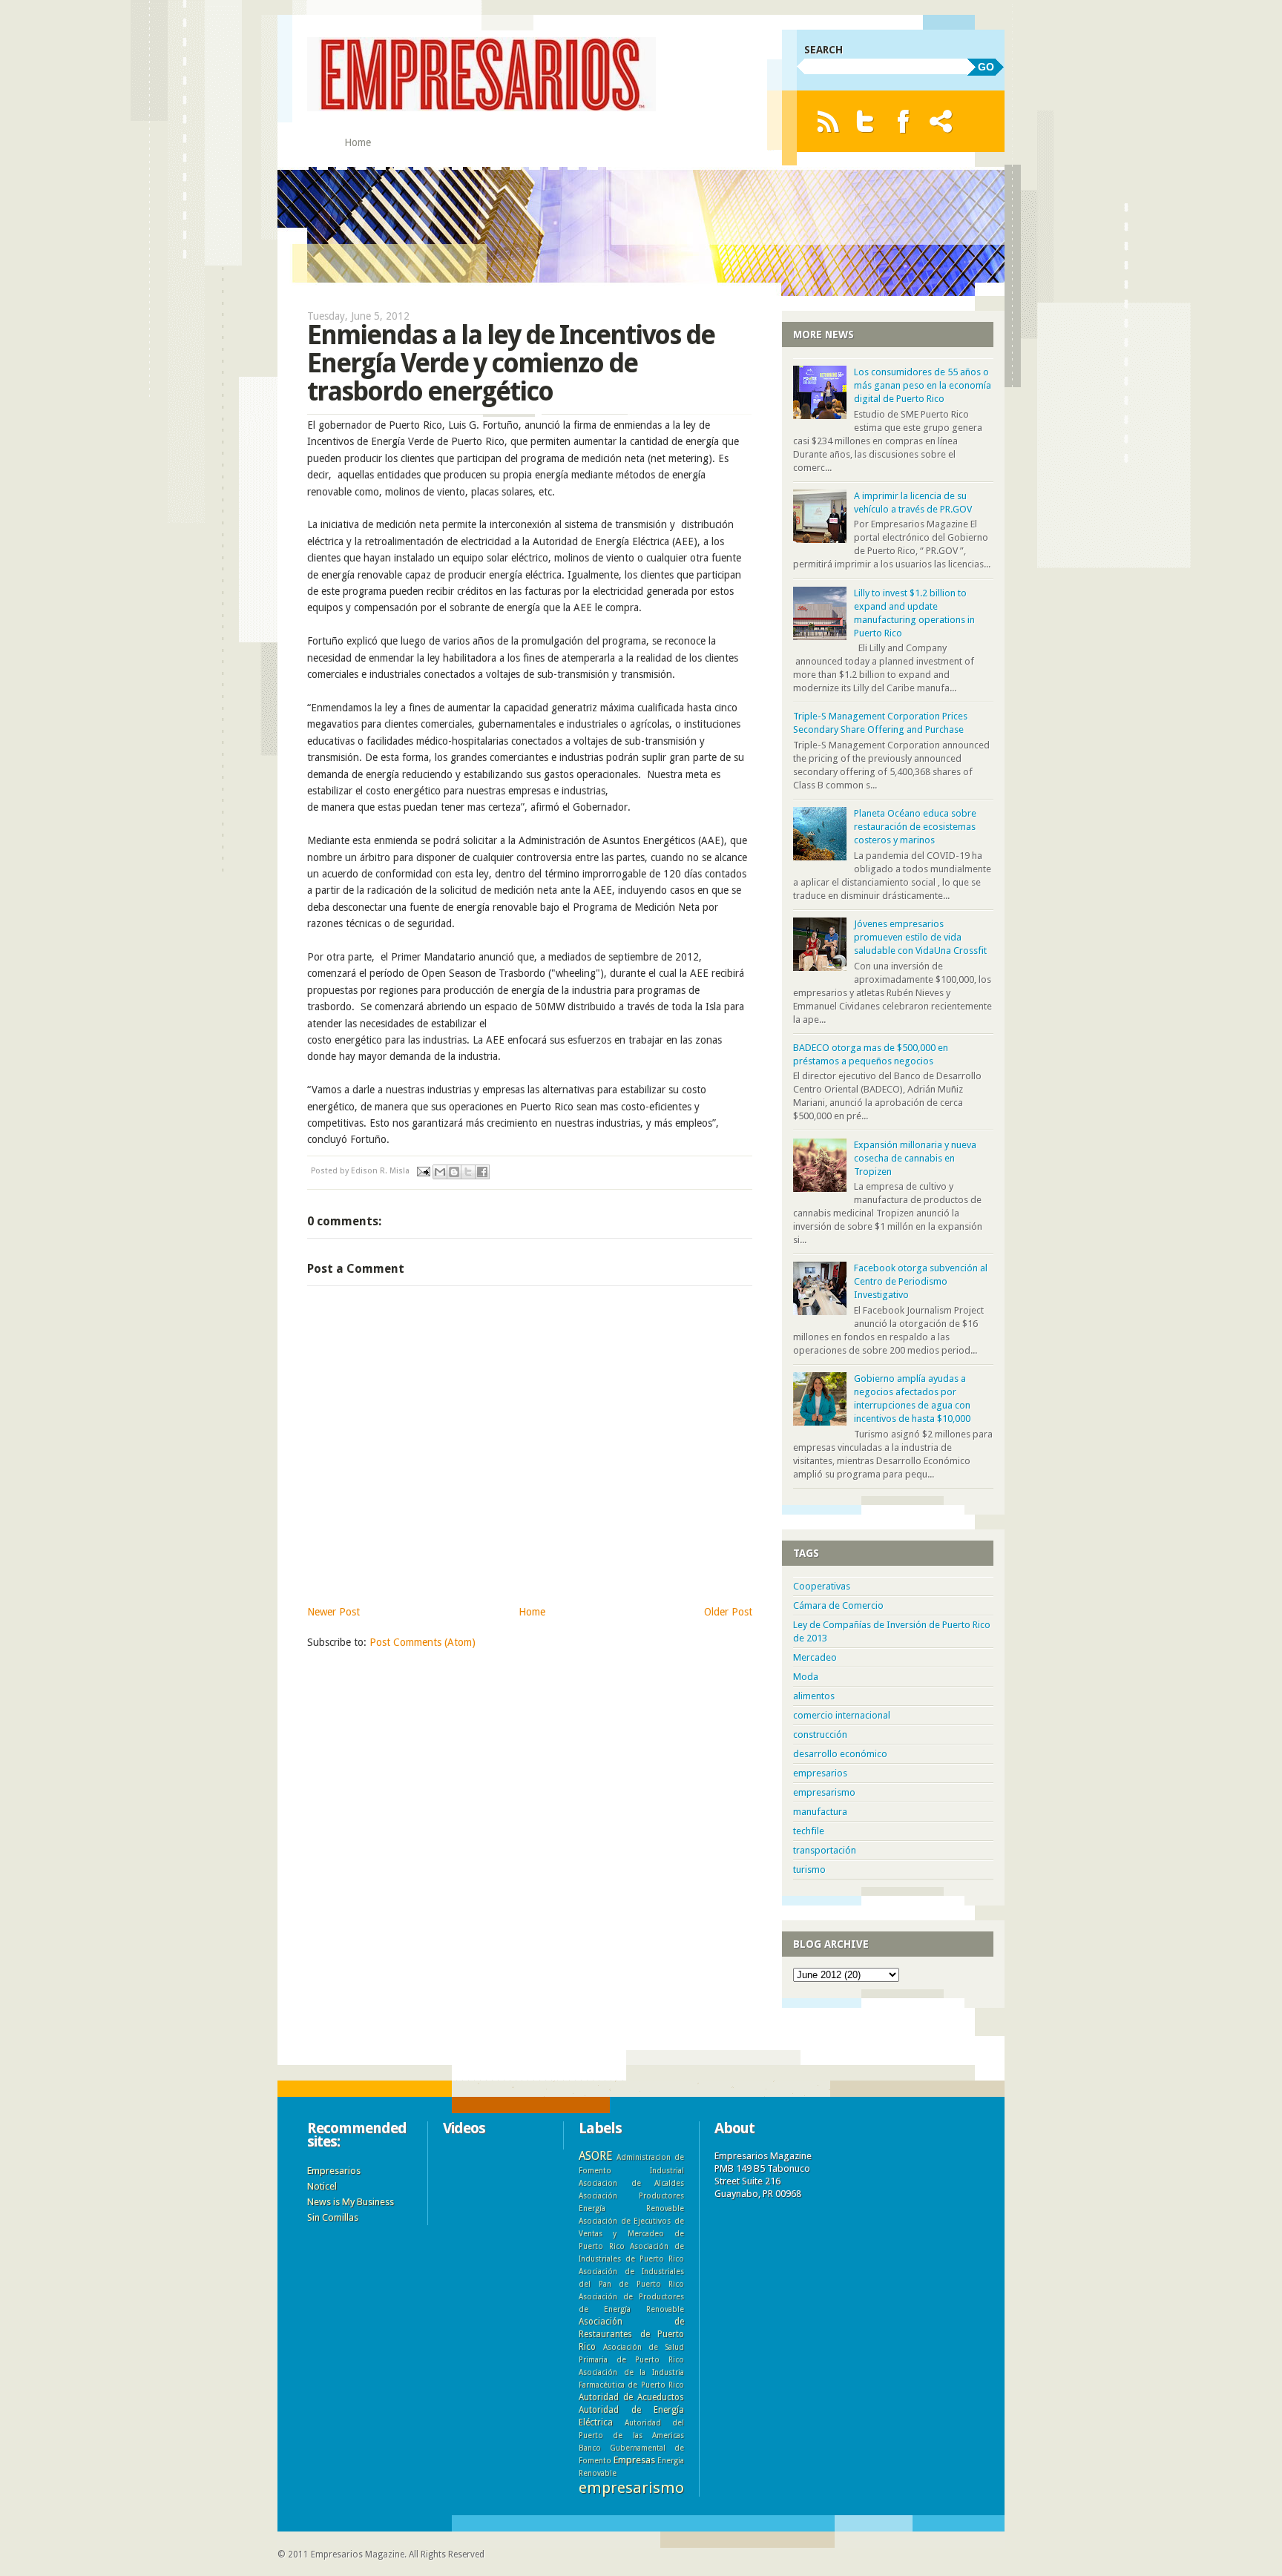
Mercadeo (815, 1657)
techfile (809, 1831)
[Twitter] (865, 121)
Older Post (728, 1612)
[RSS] (828, 121)
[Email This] (440, 1172)
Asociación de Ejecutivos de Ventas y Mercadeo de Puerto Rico (631, 2233)
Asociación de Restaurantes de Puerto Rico (631, 2334)
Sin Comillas (333, 2217)
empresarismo (824, 1792)
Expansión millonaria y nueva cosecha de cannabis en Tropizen (915, 1158)
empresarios (820, 1773)
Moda (806, 1677)
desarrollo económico (840, 1754)
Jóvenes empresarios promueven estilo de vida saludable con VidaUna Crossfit (920, 937)
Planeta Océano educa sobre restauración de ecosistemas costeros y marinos (915, 827)
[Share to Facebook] (482, 1172)
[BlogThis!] (454, 1172)
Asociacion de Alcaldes (631, 2183)
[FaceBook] (903, 121)
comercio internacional (842, 1715)
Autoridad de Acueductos (631, 2397)
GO (986, 67)
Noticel (322, 2186)
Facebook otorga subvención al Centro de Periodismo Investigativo (921, 1281)
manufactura (820, 1812)
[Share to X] (468, 1172)
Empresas (634, 2460)
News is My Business (351, 2202)
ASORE (595, 2156)
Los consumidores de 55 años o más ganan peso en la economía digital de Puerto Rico (923, 385)
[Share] (941, 121)
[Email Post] (423, 1171)
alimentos (814, 1696)
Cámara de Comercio (838, 1605)
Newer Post (333, 1612)
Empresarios (334, 2171)
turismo (809, 1870)
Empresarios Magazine (358, 2554)
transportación (825, 1850)
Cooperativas (822, 1586)
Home (358, 142)
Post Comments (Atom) (423, 1642)
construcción (820, 1735)
